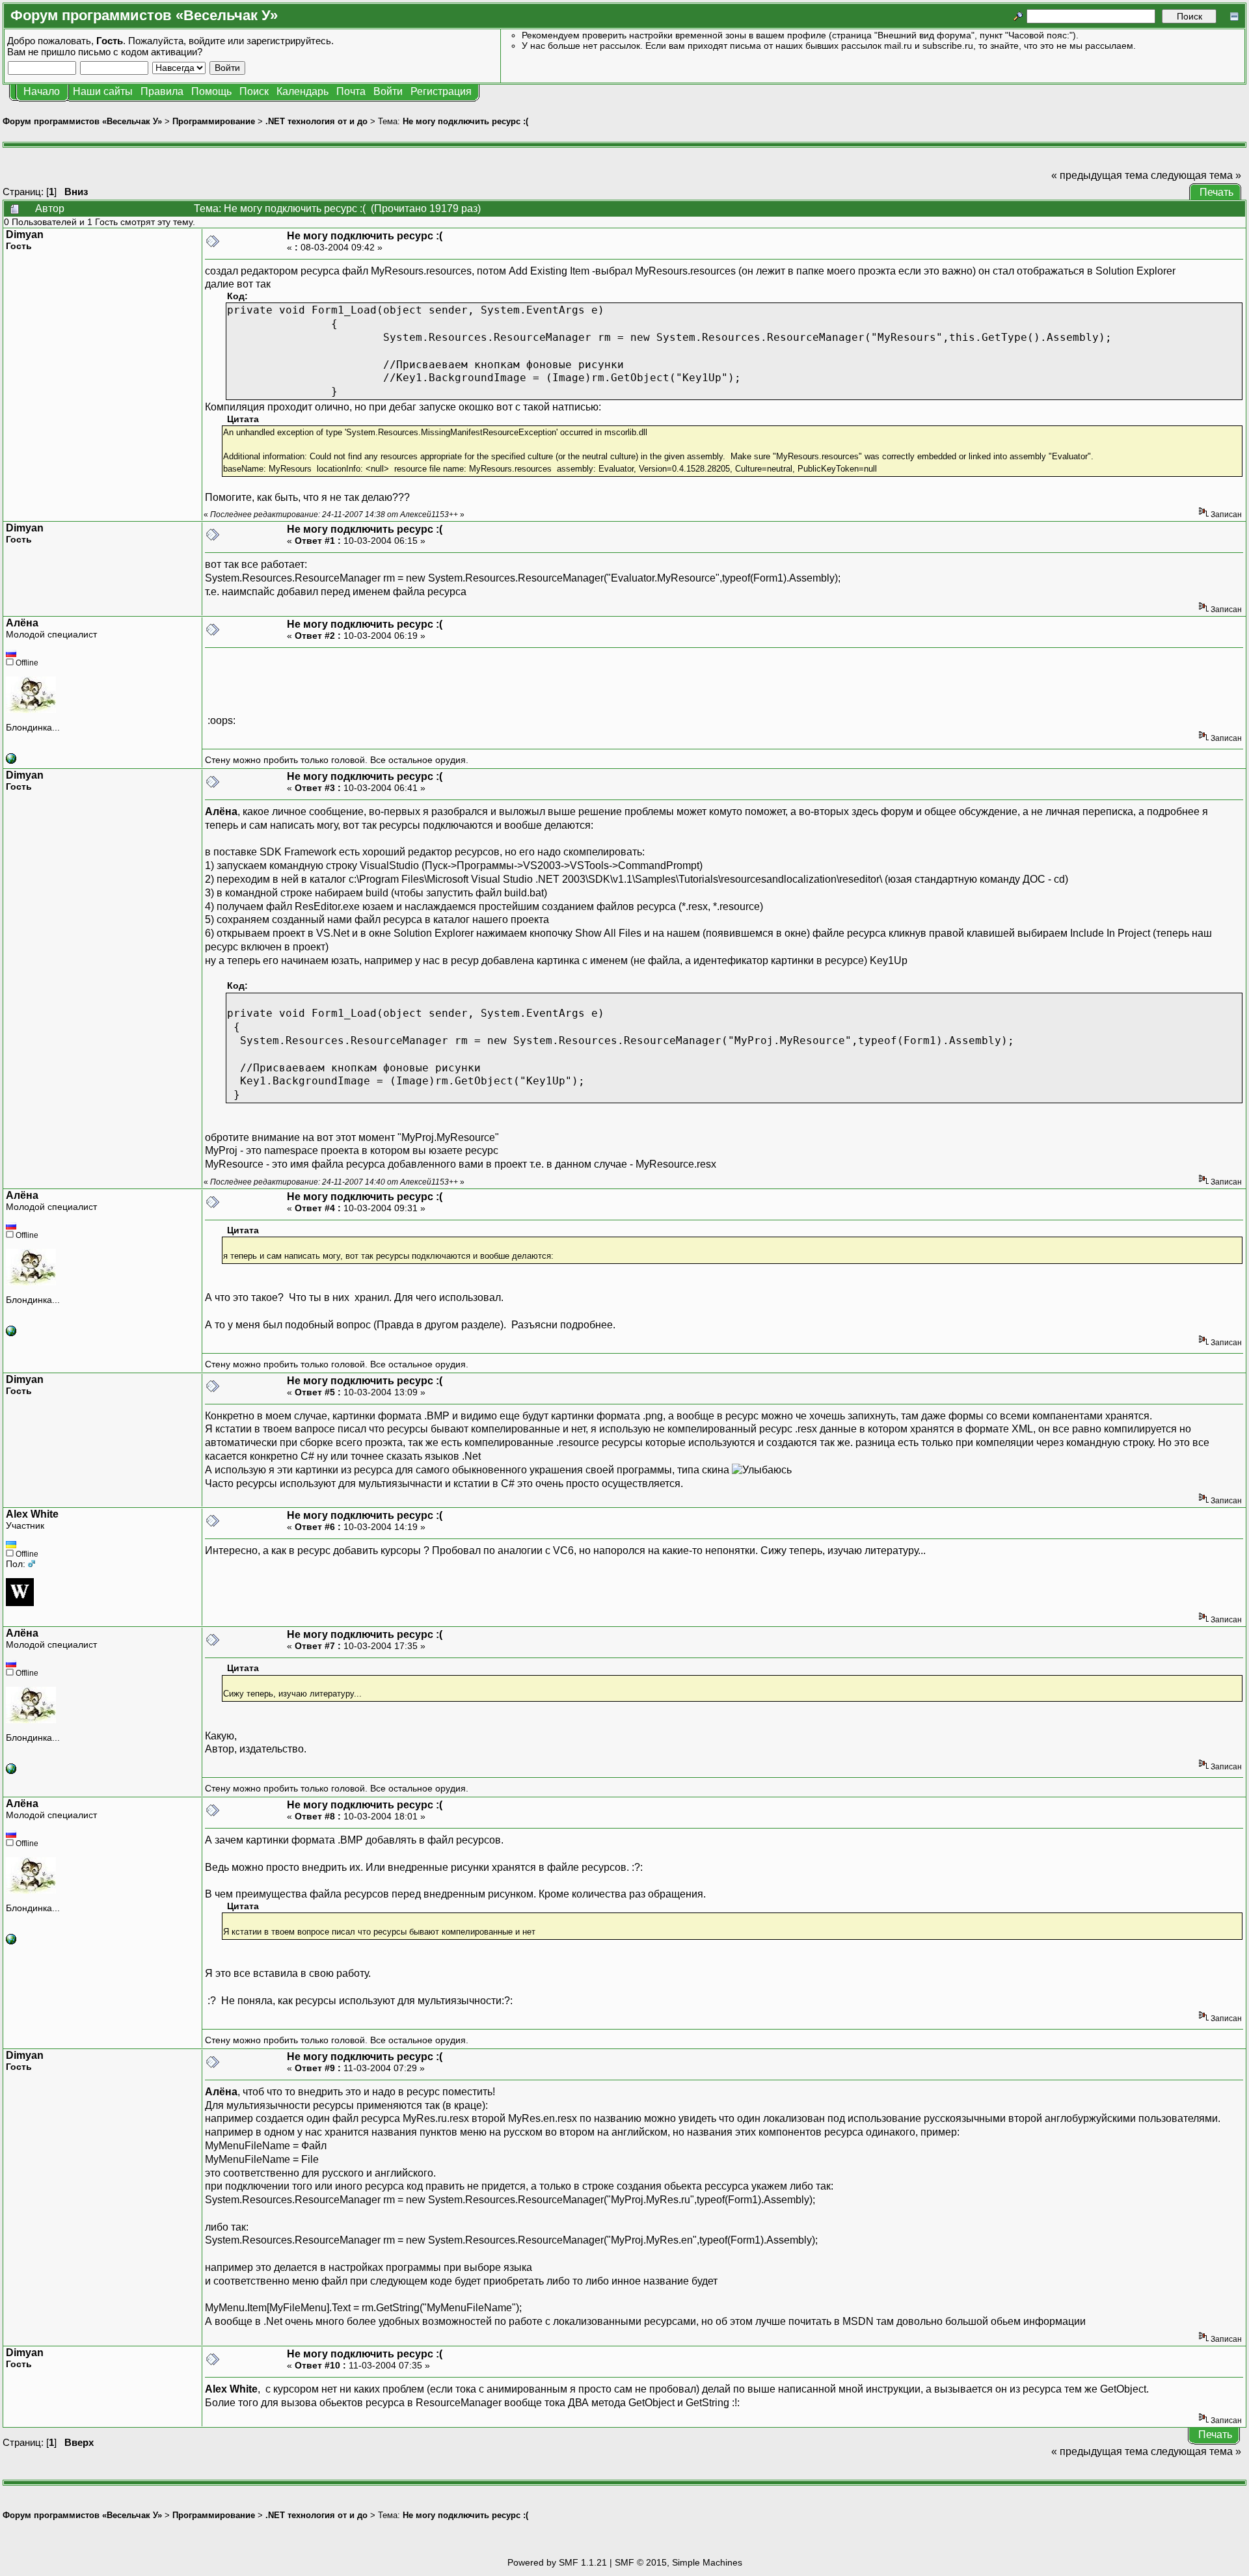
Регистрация (441, 91)
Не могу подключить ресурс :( (465, 121)
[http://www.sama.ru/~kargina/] (11, 760)
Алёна (22, 623)
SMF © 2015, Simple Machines (678, 2562)
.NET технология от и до (316, 121)
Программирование (214, 121)
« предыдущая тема (1100, 175)
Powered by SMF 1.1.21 (557, 2562)
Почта (351, 91)
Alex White (32, 1514)
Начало (42, 91)
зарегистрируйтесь (289, 41)
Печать (1216, 192)
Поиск (254, 91)
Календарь (302, 91)
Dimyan (25, 235)
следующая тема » (1196, 175)
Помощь (211, 91)
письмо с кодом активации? (140, 52)
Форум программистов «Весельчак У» (82, 121)
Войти (388, 91)
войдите (207, 41)
